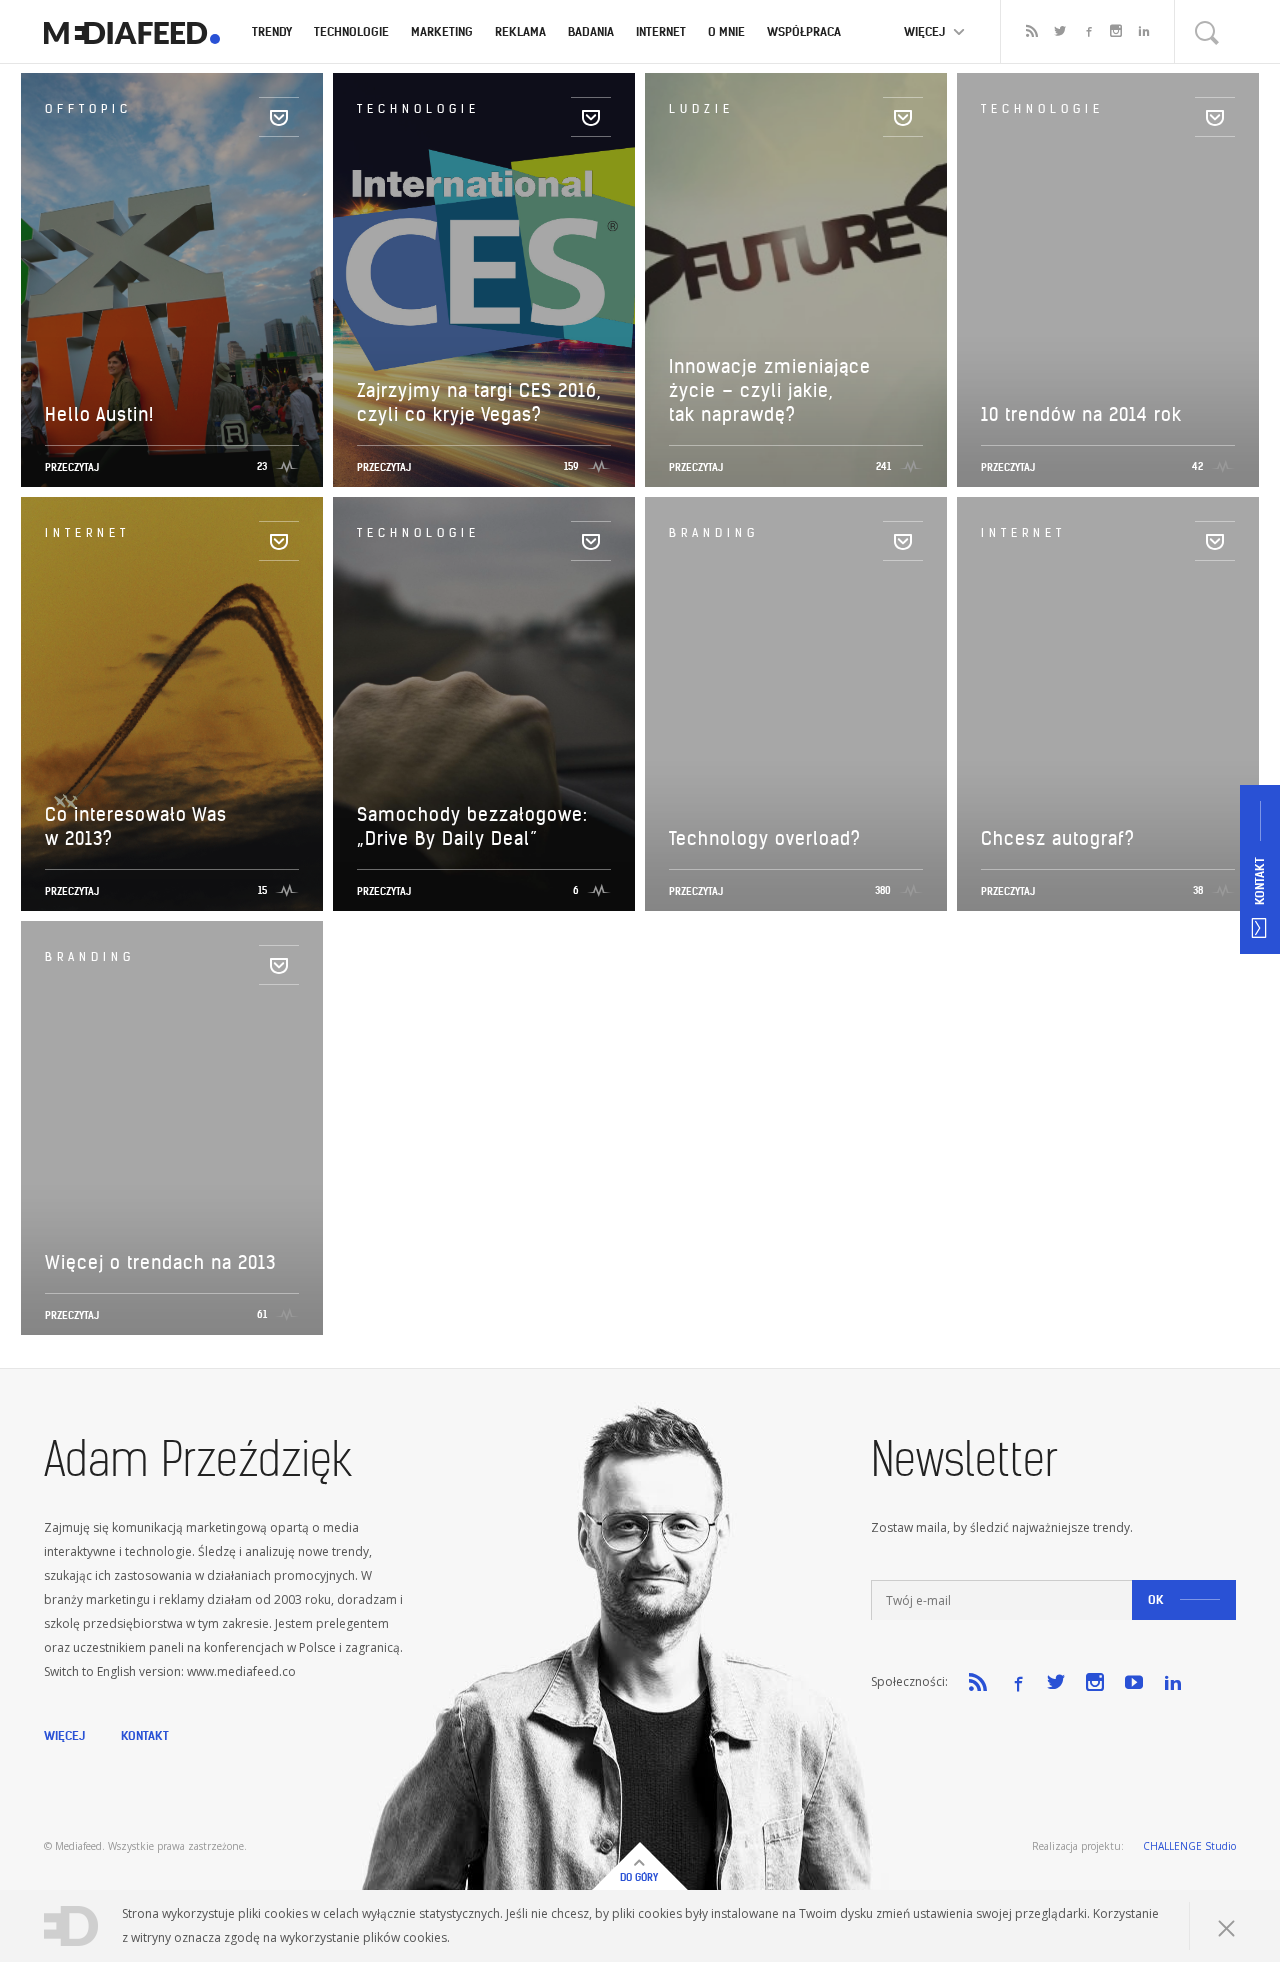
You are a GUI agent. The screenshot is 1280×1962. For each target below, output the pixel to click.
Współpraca (804, 31)
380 (883, 890)
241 (883, 466)
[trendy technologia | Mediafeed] (132, 32)
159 (571, 466)
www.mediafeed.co (241, 1671)
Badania (591, 31)
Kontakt (145, 1735)
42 (1197, 466)
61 (262, 1314)
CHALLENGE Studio (1189, 1846)
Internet (661, 31)
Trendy (272, 31)
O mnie (726, 31)
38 (1198, 890)
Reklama (520, 31)
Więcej (64, 1735)
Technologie (351, 31)
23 (262, 466)
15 (262, 890)
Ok (1156, 1599)
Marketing (442, 31)
